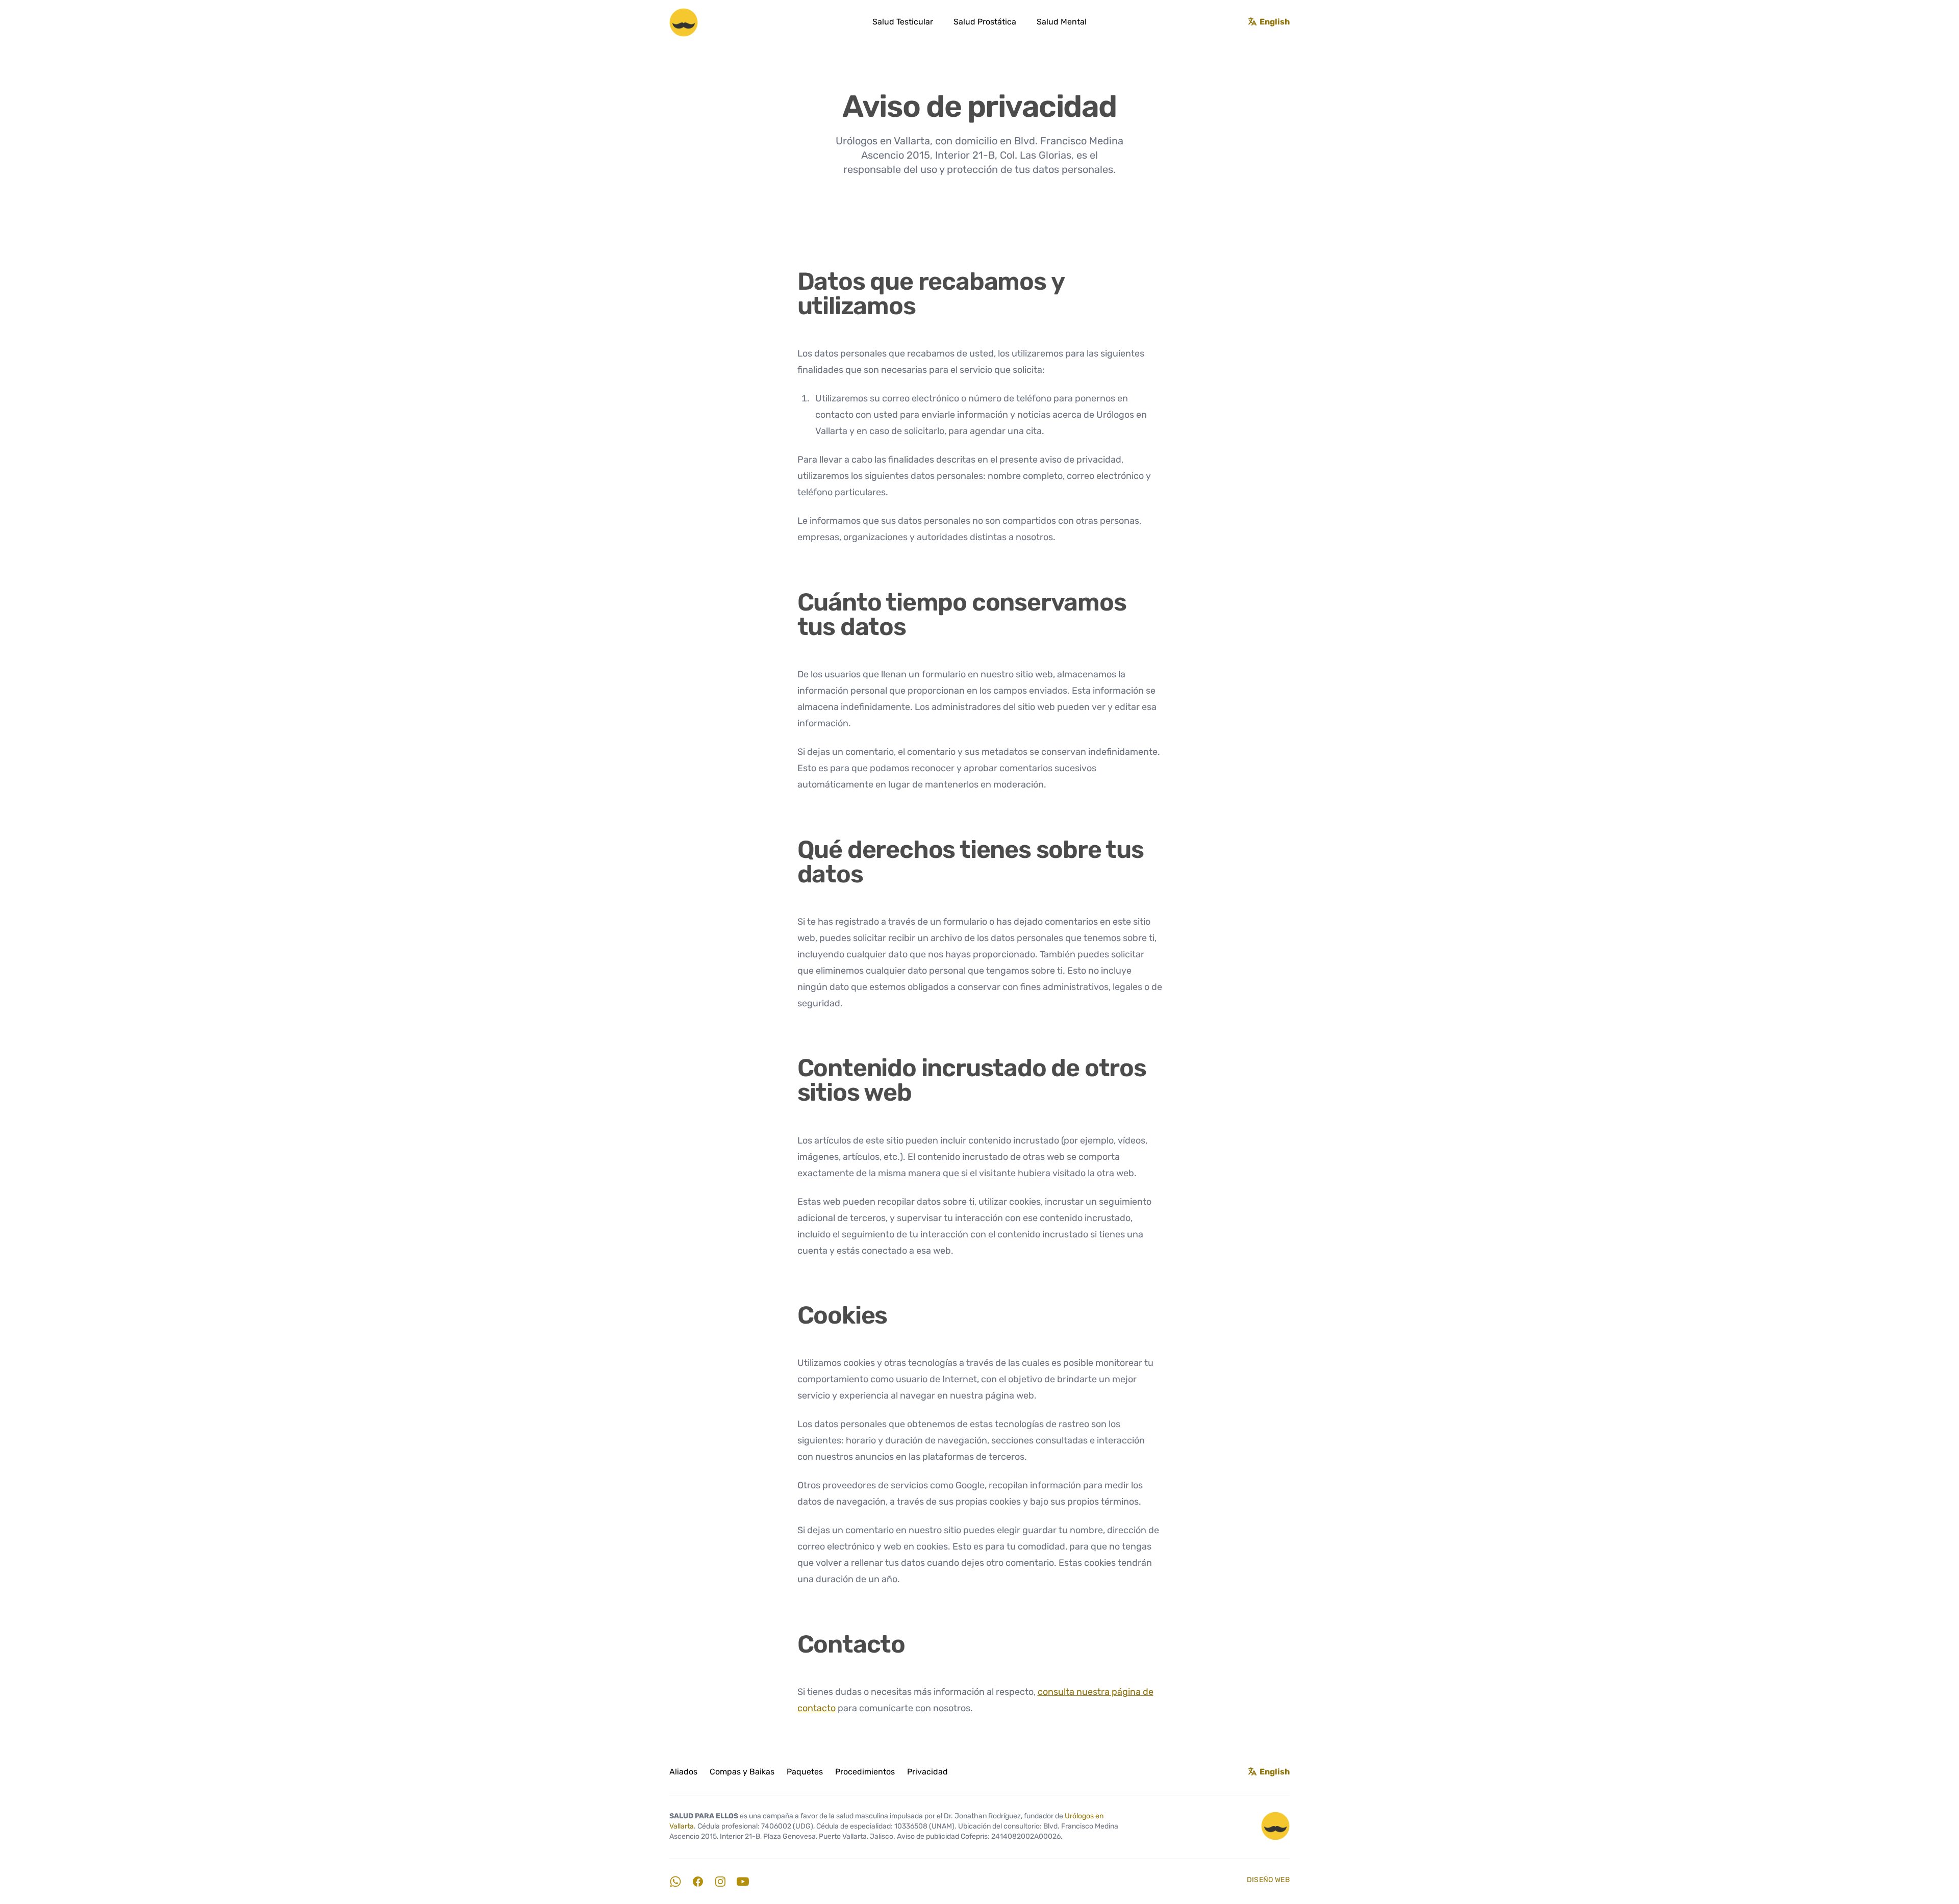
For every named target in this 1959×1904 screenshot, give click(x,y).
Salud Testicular (903, 22)
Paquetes (805, 1772)
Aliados (683, 1772)
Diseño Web (1269, 1880)
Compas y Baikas (742, 1772)
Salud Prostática (985, 22)
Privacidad (927, 1772)
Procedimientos (865, 1772)
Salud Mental (1062, 22)
